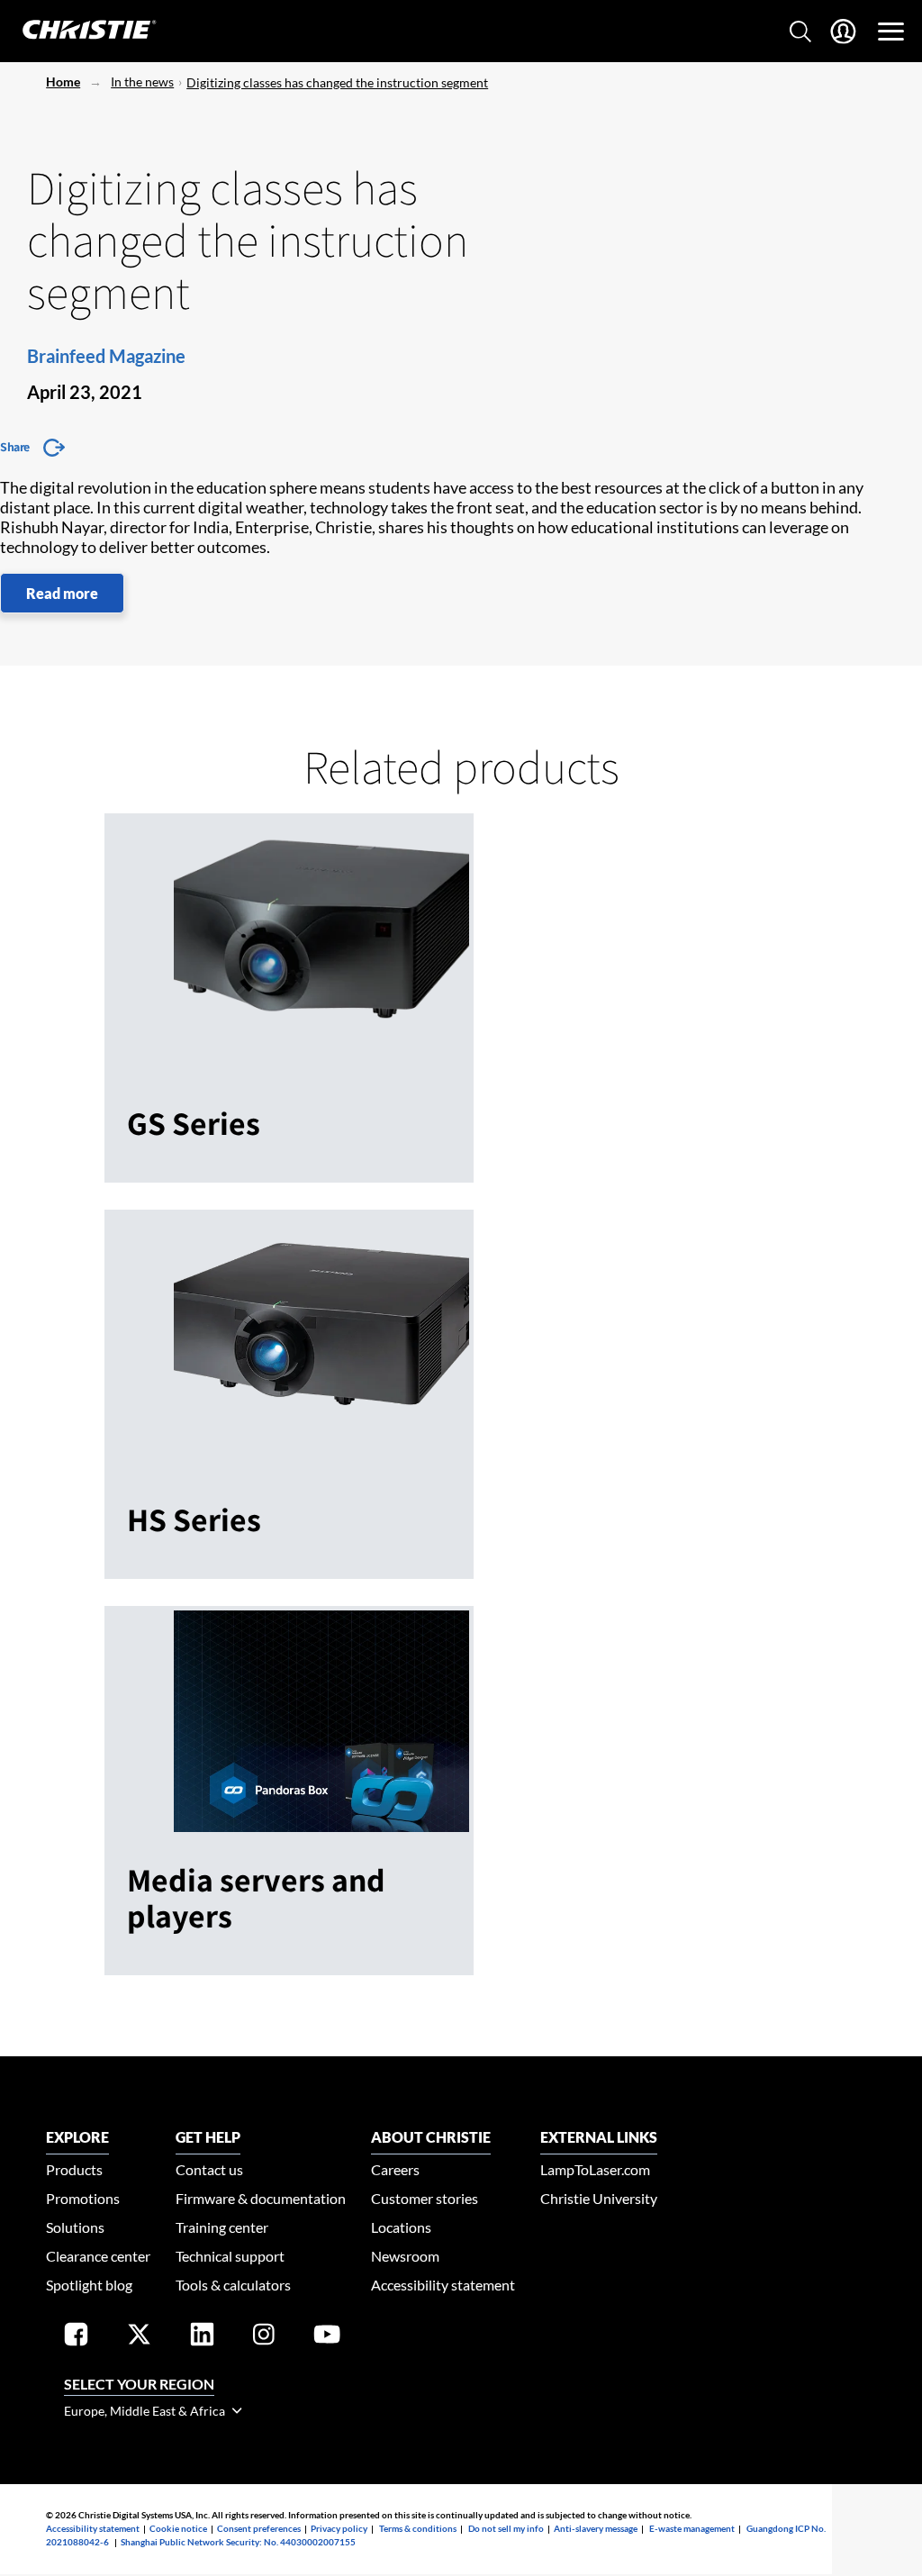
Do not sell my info (506, 2528)
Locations (401, 2227)
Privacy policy (339, 2528)
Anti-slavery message (596, 2528)
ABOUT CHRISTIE (431, 2137)
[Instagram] (264, 2338)
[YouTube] (327, 2338)
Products (74, 2169)
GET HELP (208, 2137)
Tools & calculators (233, 2285)
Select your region (139, 2384)
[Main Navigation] (891, 32)
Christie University (599, 2198)
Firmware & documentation (261, 2198)
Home (63, 82)
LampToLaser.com (595, 2169)
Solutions (75, 2227)
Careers (395, 2169)
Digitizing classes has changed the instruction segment (337, 82)
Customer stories (425, 2198)
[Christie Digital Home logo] (79, 31)
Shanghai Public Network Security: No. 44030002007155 (238, 2542)
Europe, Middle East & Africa (146, 2411)
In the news (142, 82)
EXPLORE (77, 2137)
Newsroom (405, 2256)
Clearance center (98, 2256)
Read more (62, 593)
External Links (599, 2137)
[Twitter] (139, 2338)
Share (15, 447)
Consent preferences (259, 2528)
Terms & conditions (418, 2528)
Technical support (230, 2256)
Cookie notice (178, 2528)
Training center (222, 2227)
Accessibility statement (443, 2285)
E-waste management (692, 2528)
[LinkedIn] (202, 2338)
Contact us (209, 2169)
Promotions (83, 2198)
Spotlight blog (89, 2285)
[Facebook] (76, 2338)
